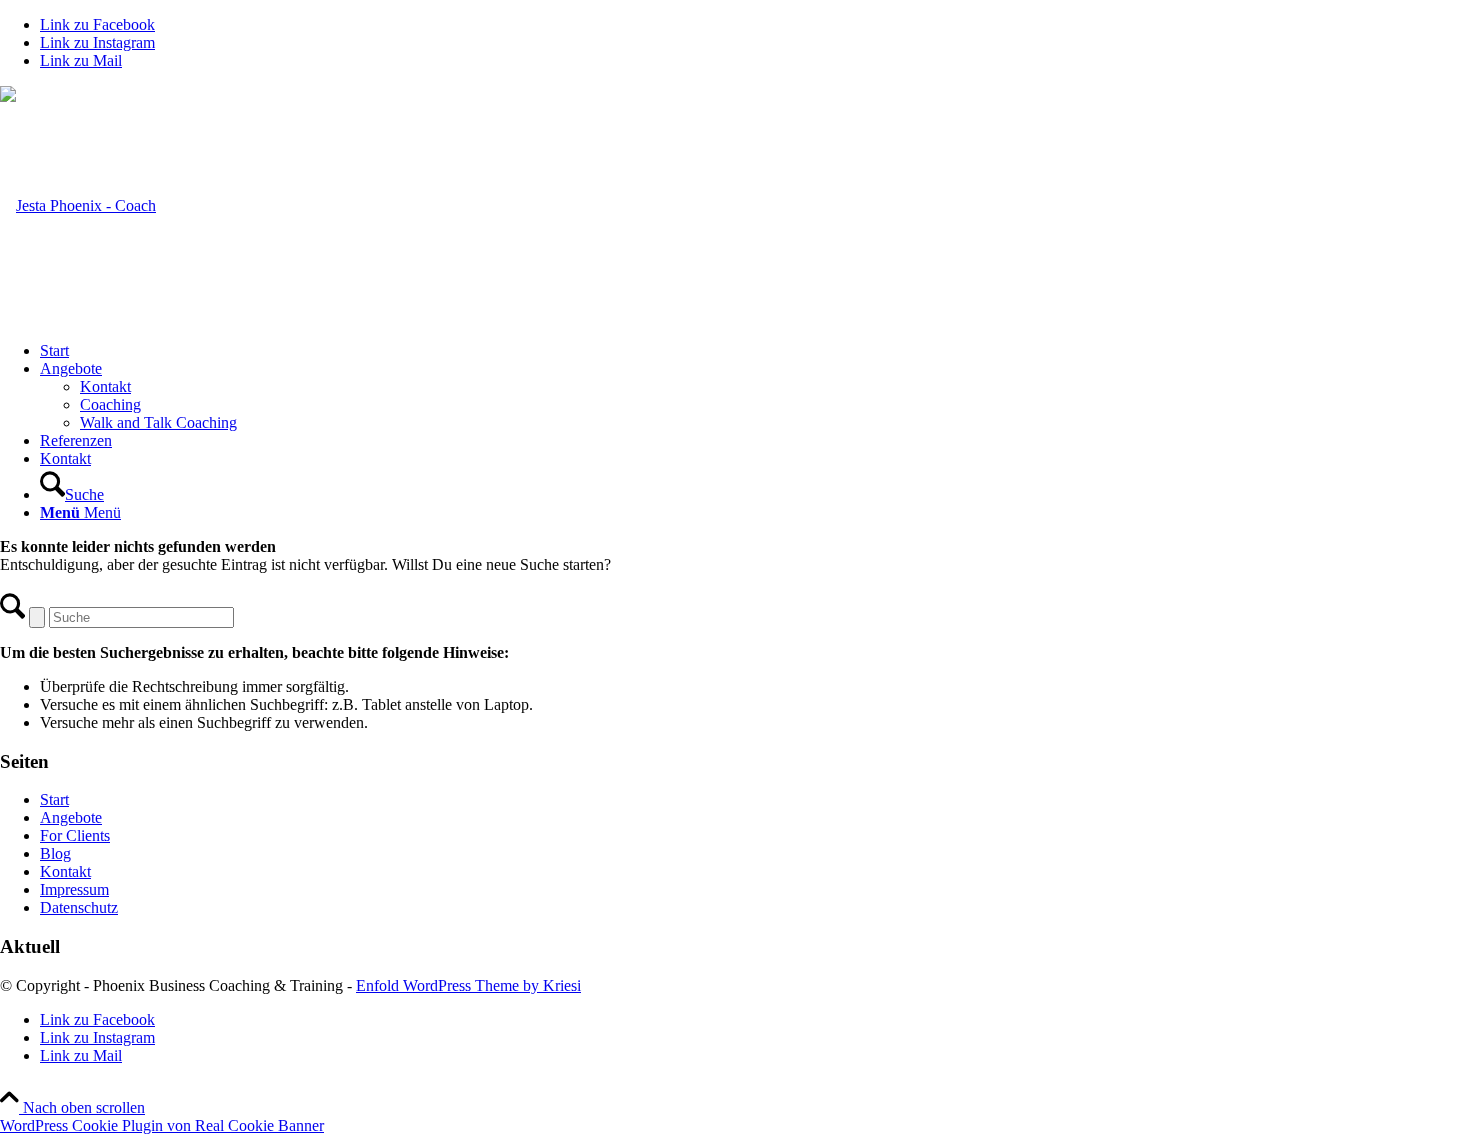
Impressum (74, 889)
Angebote (71, 817)
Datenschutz (79, 907)
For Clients (75, 835)
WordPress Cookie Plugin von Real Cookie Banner (162, 1125)
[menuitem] (755, 351)
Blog (55, 853)
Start (54, 799)
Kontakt (65, 871)
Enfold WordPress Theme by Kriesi (468, 985)
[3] (78, 205)
